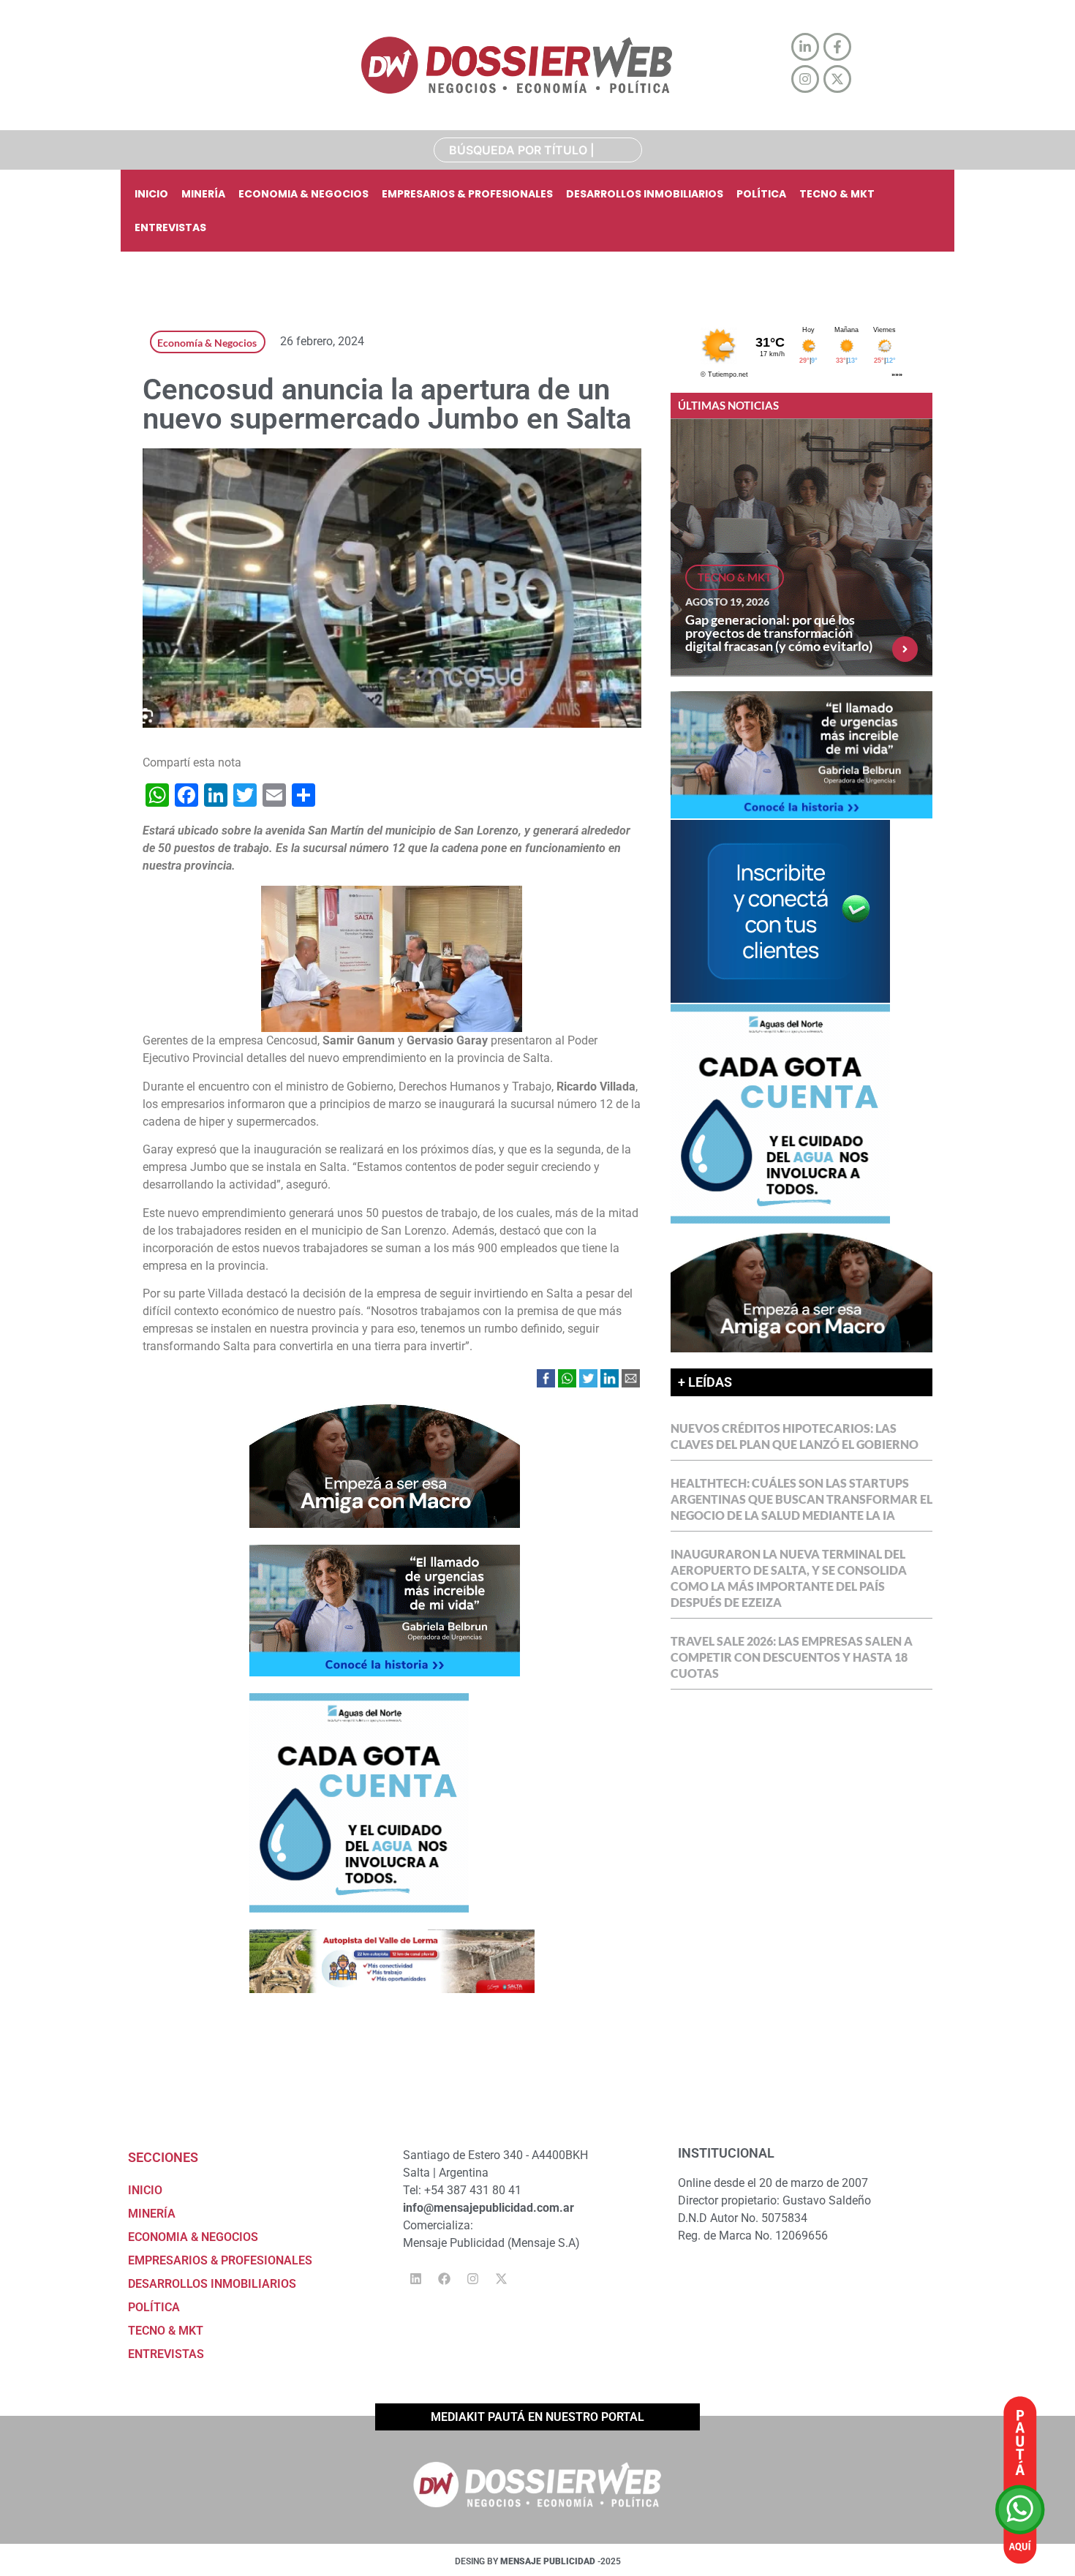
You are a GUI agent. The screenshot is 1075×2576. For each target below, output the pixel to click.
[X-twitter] (501, 2279)
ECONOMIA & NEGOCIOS (303, 194)
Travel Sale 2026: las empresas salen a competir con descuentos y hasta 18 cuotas (792, 1657)
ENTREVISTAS (170, 227)
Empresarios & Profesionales (467, 194)
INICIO (151, 194)
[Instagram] (472, 2279)
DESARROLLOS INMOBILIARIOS (645, 194)
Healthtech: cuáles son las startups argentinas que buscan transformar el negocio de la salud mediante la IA (801, 1499)
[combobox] (538, 150)
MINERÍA (203, 194)
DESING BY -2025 (538, 2561)
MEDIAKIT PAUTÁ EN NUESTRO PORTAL (537, 2417)
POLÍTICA (761, 194)
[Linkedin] (415, 2279)
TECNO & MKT (837, 194)
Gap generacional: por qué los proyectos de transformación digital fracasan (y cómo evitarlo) (779, 633)
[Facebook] (444, 2279)
